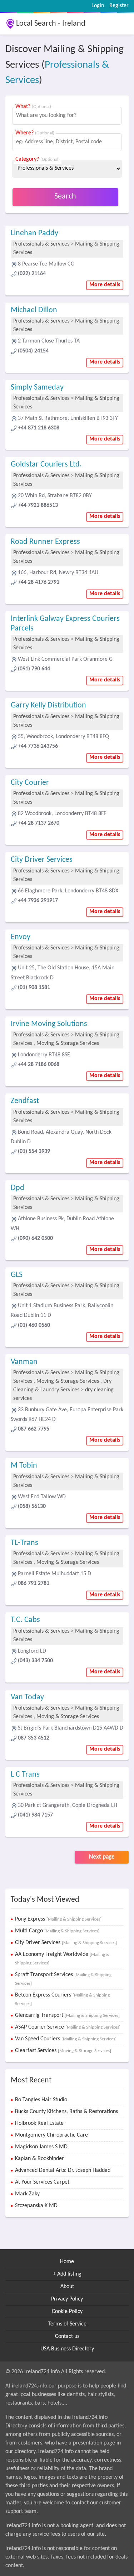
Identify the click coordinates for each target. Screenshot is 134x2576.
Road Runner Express (45, 542)
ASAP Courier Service (68, 2027)
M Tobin (24, 1466)
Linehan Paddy (34, 233)
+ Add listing (67, 2274)
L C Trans (25, 1775)
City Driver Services (42, 860)
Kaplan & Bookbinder (39, 2159)
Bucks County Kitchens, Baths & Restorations (66, 2112)
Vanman (24, 1362)
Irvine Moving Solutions (49, 1024)
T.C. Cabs (25, 1620)
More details (105, 285)
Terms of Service (67, 2324)
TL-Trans (24, 1543)
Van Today (27, 1697)
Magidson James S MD (41, 2147)
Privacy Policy (67, 2299)
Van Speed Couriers (66, 2039)
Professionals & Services (41, 244)
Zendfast (25, 1101)
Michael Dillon (34, 310)
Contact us (67, 2337)
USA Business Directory (67, 2349)
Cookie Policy (67, 2312)
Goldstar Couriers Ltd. (46, 465)
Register (119, 6)
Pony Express (58, 1919)
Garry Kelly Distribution (48, 705)
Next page (102, 1857)
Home (67, 2262)
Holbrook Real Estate (39, 2123)
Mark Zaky (27, 2194)
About (67, 2287)
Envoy (21, 937)
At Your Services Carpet (42, 2182)
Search (65, 197)
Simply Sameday (37, 388)
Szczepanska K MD (36, 2206)
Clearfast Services (63, 2051)
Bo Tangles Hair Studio (41, 2100)
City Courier (30, 783)
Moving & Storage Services (68, 1044)
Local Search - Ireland (51, 24)
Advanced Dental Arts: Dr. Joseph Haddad (63, 2170)
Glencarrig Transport (67, 2015)
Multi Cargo (57, 1931)
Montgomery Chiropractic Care (51, 2135)
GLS (17, 1275)
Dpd (18, 1188)
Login (98, 6)
